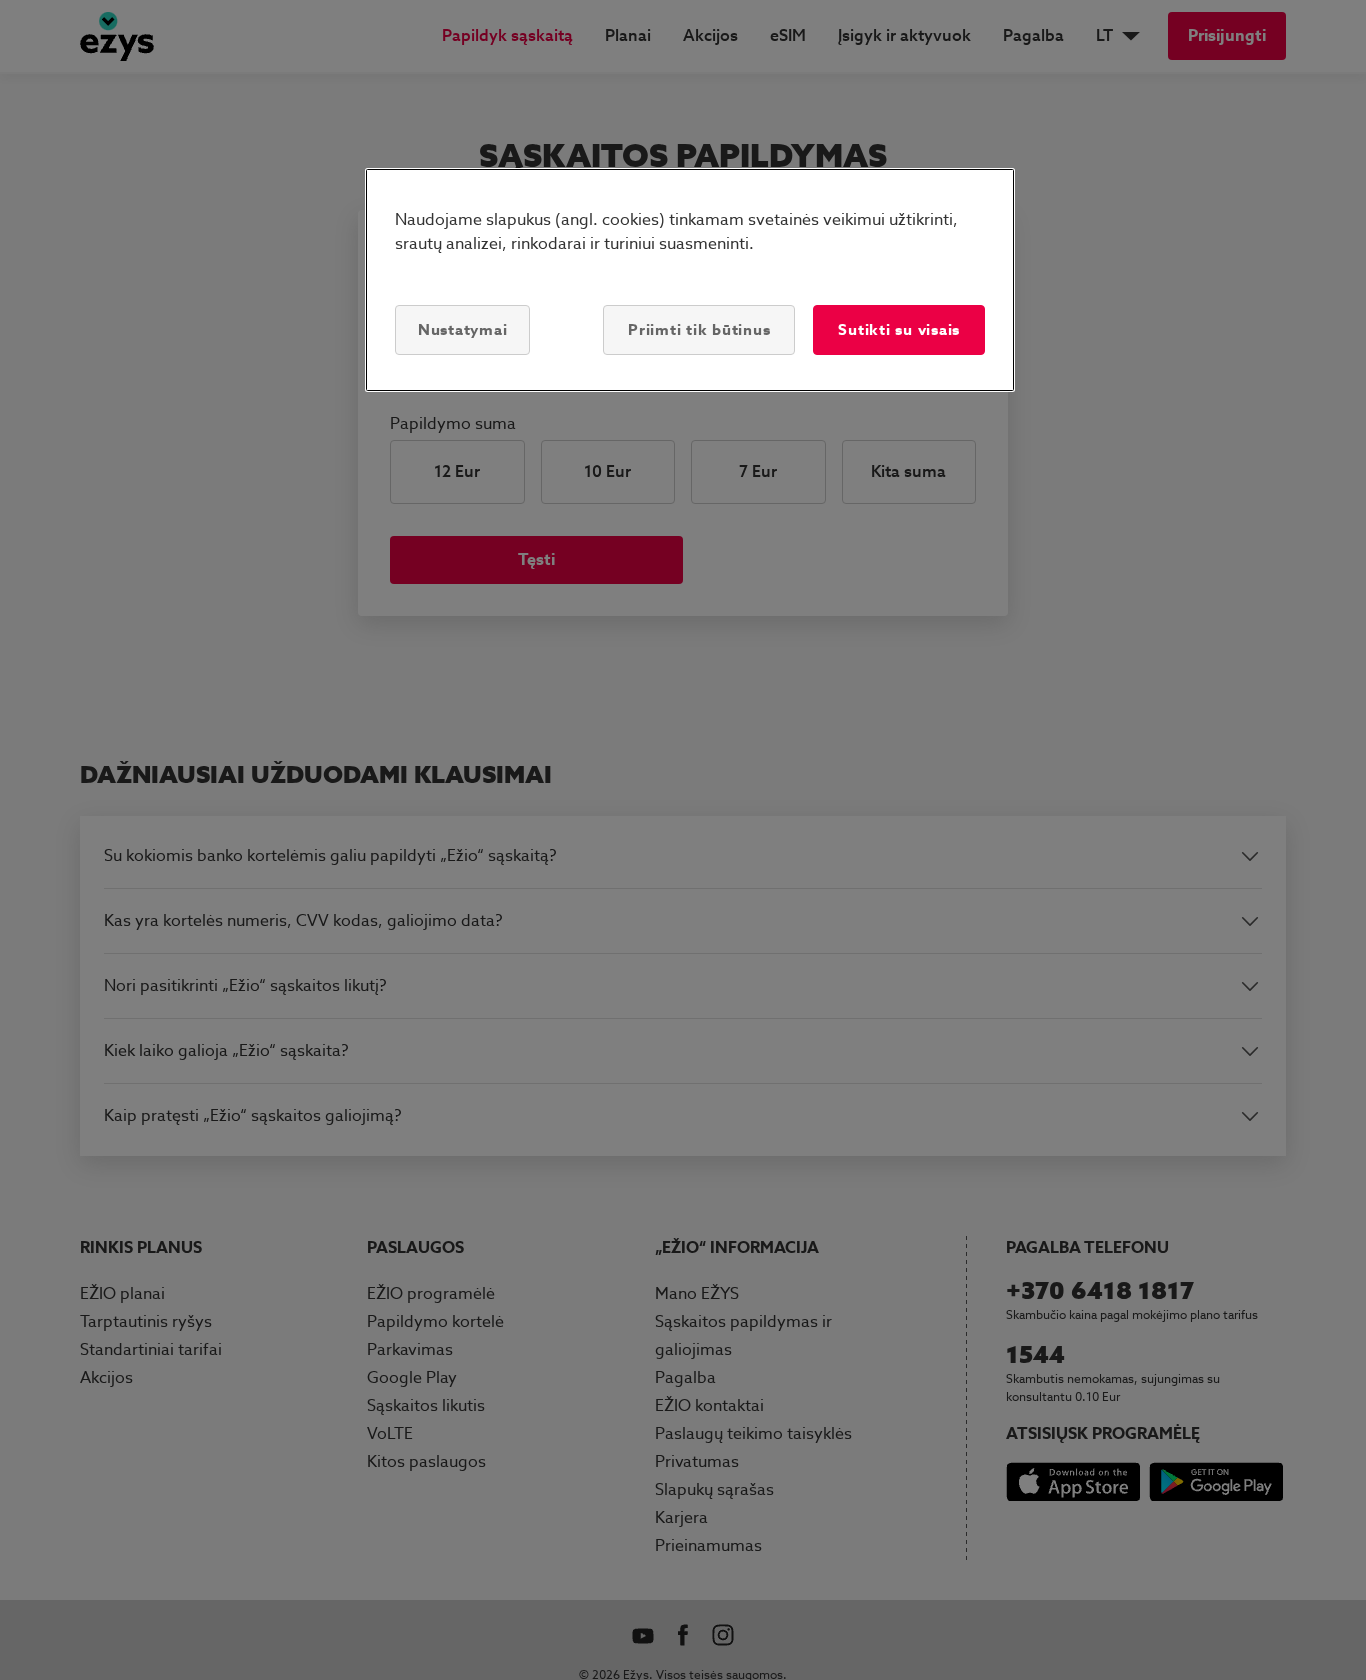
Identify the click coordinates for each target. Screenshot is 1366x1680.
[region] (690, 280)
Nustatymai (463, 330)
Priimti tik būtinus (699, 330)
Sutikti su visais (899, 330)
